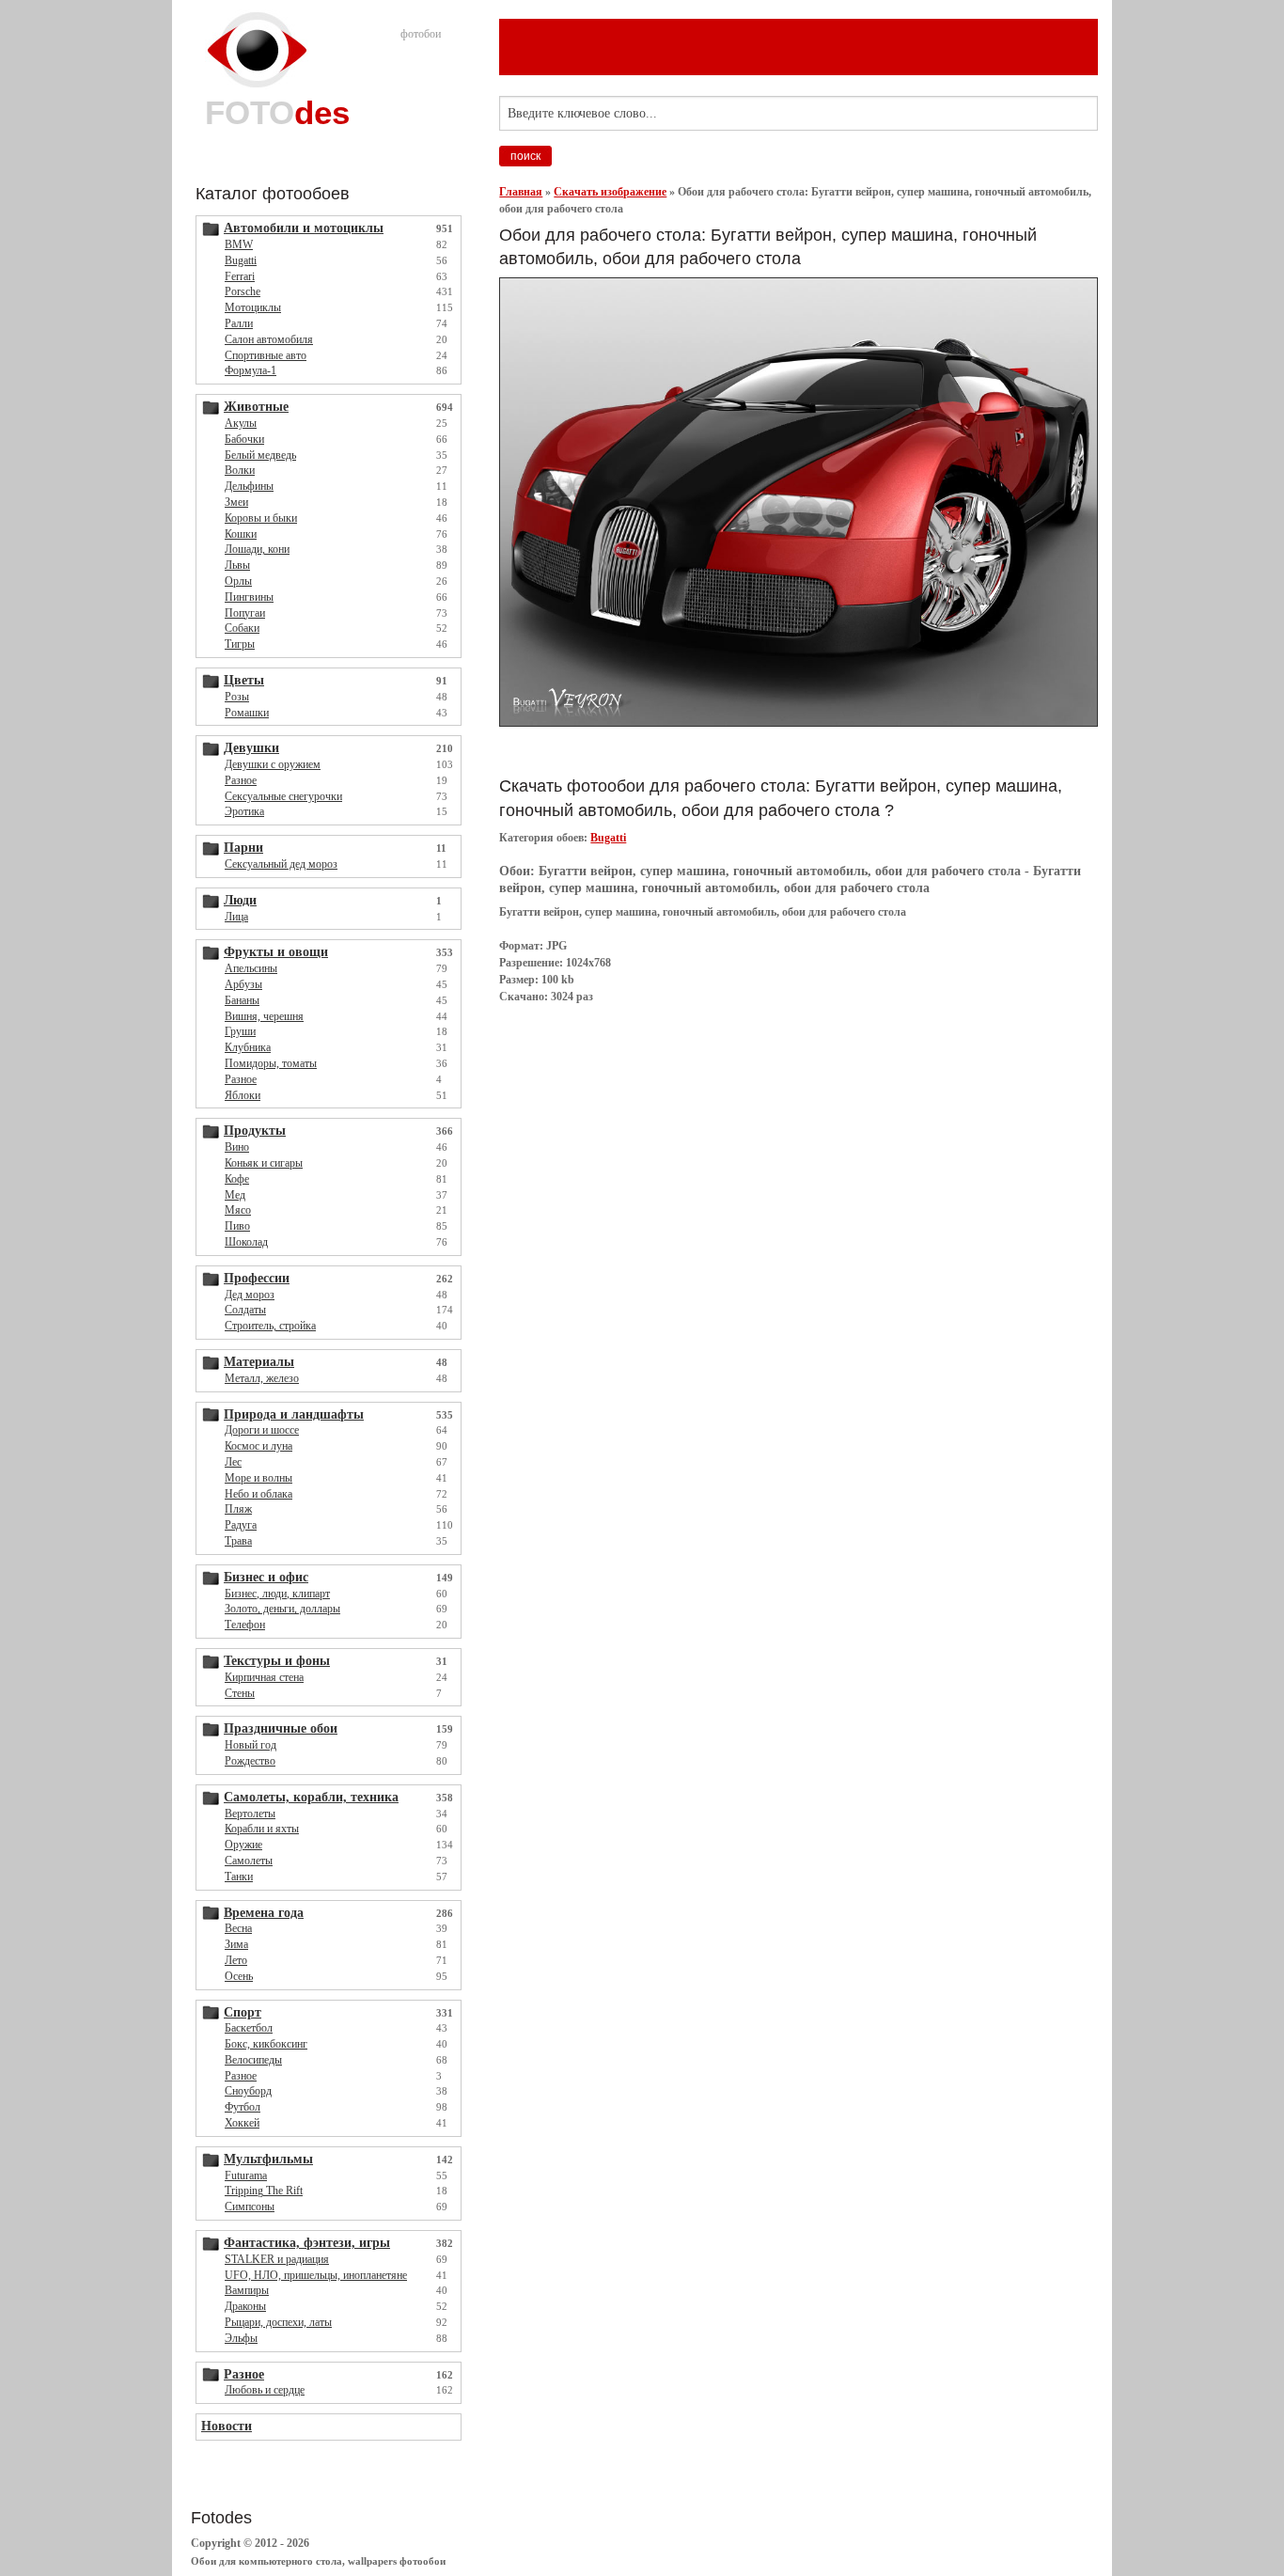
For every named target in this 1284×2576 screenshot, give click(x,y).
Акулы (241, 423)
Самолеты (249, 1861)
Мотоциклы (253, 307)
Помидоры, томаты (271, 1063)
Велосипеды (253, 2060)
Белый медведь (260, 455)
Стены (240, 1693)
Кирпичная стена (264, 1677)
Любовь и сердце (265, 2390)
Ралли (239, 323)
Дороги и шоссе (262, 1430)
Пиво (237, 1226)
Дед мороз (250, 1295)
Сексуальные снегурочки (283, 796)
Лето (236, 1960)
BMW (239, 244)
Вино (237, 1147)
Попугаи (245, 613)
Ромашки (247, 713)
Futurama (246, 2175)
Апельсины (251, 968)
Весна (238, 1928)
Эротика (244, 811)
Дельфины (249, 486)
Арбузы (243, 984)
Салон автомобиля (269, 339)
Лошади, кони (257, 549)
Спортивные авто (266, 355)
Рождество (250, 1761)
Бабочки (244, 439)
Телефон (245, 1625)
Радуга (241, 1525)
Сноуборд (248, 2091)
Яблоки (243, 1095)
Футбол (243, 2107)
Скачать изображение (610, 192)
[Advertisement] (841, 751)
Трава (238, 1541)
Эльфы (241, 2338)
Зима (236, 1944)
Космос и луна (258, 1446)
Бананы (242, 1000)
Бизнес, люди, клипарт (277, 1594)
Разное (241, 780)
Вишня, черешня (264, 1016)
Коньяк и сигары (264, 1163)
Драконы (245, 2306)
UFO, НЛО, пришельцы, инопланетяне (316, 2275)
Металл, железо (262, 1378)
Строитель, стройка (270, 1326)
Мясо (238, 1210)
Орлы (238, 581)
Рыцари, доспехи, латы (278, 2322)
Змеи (236, 502)
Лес (233, 1462)
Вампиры (247, 2290)
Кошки (241, 534)
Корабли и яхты (262, 1829)
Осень (239, 1976)
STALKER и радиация (277, 2259)
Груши (240, 1031)
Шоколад (246, 1242)
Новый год (251, 1745)
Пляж (238, 1509)
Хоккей (242, 2123)
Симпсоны (250, 2207)
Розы (237, 697)
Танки (239, 1877)
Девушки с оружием (273, 764)
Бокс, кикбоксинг (266, 2044)
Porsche (243, 291)
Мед (235, 1195)
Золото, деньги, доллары (282, 1609)
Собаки (242, 628)
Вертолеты (250, 1814)
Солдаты (245, 1310)
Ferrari (240, 276)
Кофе (237, 1179)
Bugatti (241, 260)
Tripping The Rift (264, 2191)
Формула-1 (251, 370)
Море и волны (258, 1478)
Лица (236, 917)
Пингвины (249, 597)
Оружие (243, 1845)
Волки (240, 470)
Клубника (248, 1047)
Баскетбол (249, 2028)
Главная (521, 192)
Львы (237, 565)
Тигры (240, 644)
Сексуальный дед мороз (281, 864)
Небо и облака (258, 1494)
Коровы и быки (261, 518)
